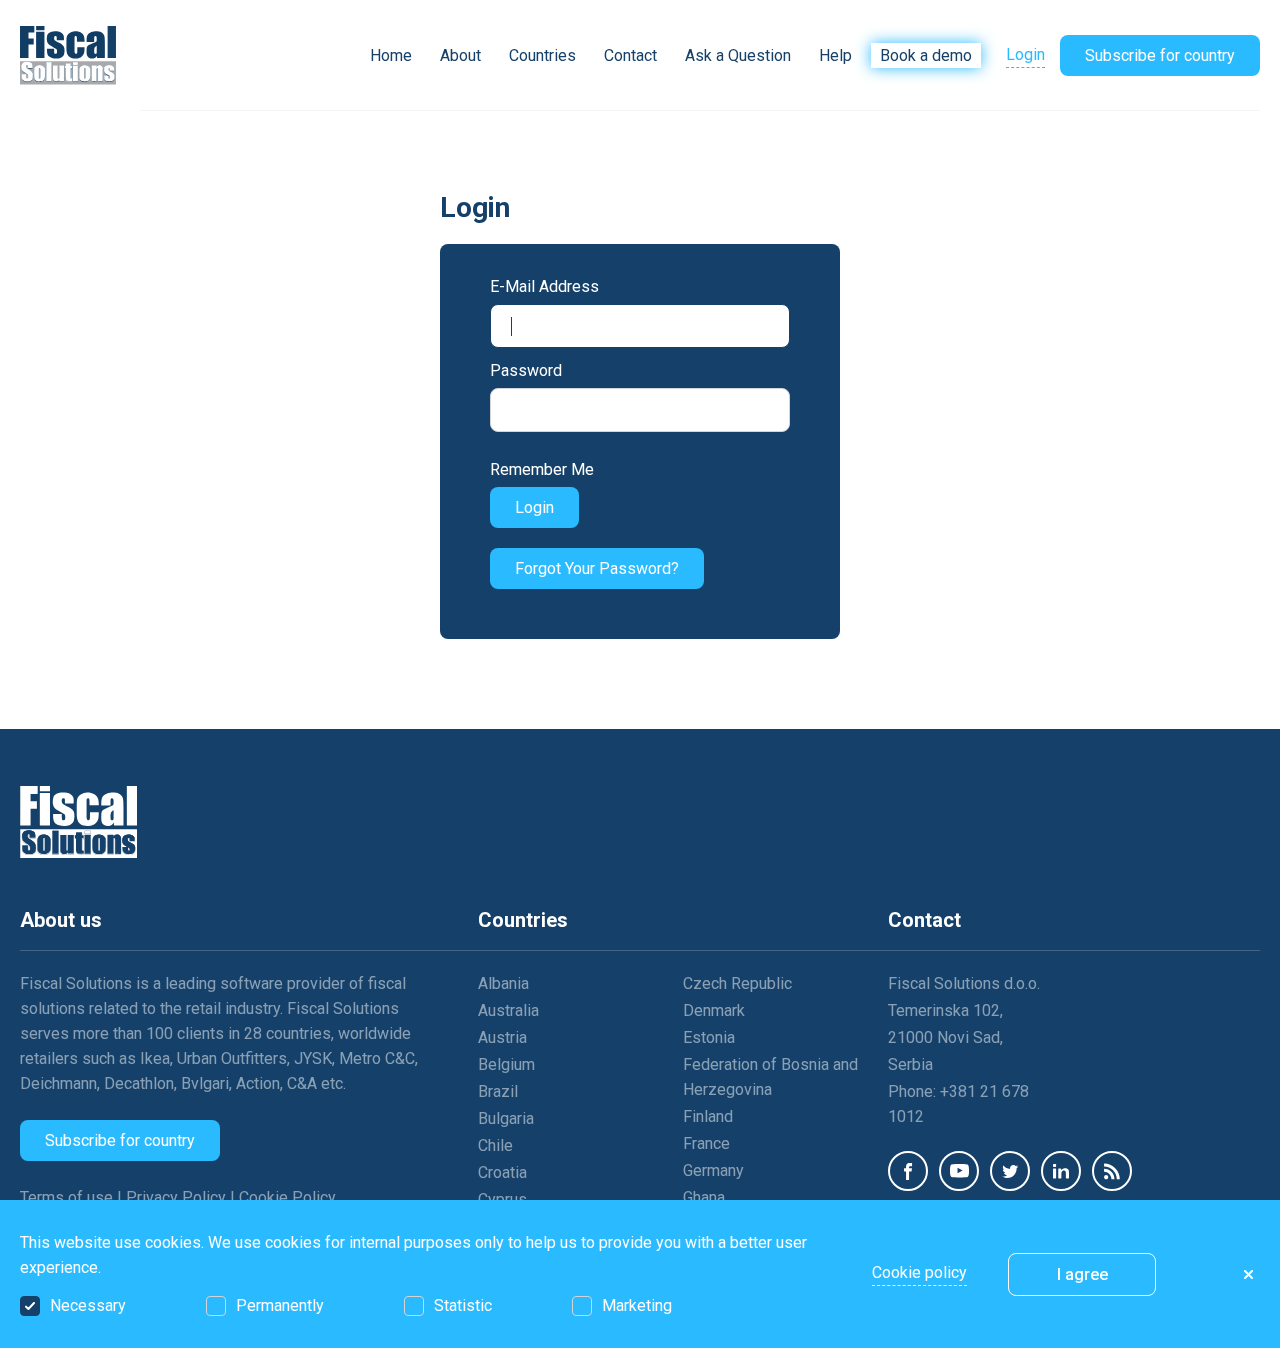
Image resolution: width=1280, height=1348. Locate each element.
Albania (503, 983)
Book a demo (926, 55)
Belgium (506, 1064)
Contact (630, 55)
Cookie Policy (287, 1197)
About (460, 55)
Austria (502, 1037)
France (706, 1143)
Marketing (637, 1305)
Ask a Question (738, 55)
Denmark (714, 1010)
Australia (508, 1010)
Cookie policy (919, 1272)
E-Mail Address (544, 286)
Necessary (88, 1305)
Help (835, 55)
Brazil (498, 1091)
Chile (495, 1145)
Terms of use (68, 1197)
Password (526, 370)
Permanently (280, 1305)
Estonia (709, 1037)
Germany (713, 1170)
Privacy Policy (178, 1197)
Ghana (704, 1197)
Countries (542, 55)
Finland (708, 1116)
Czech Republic (737, 983)
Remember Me (542, 469)
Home (391, 55)
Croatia (502, 1172)
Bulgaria (506, 1118)
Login (1025, 54)
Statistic (463, 1305)
